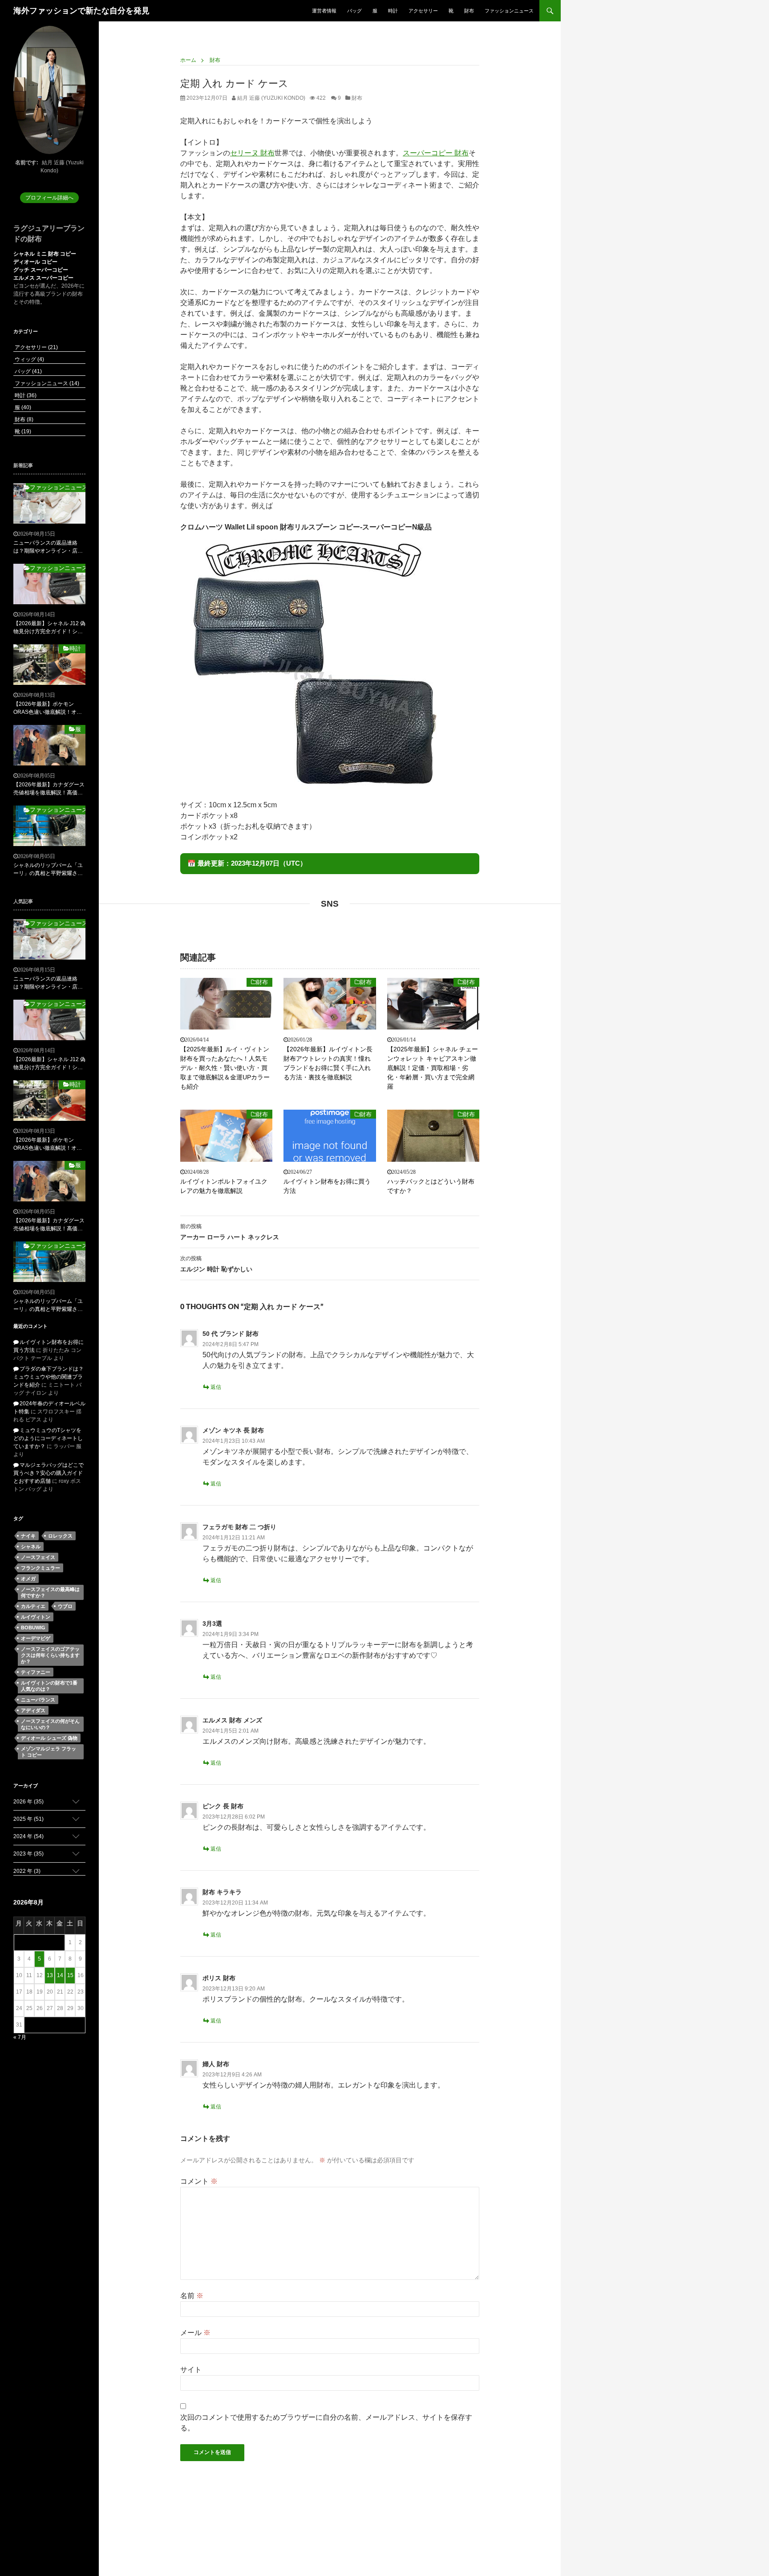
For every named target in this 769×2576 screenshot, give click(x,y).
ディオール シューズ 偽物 (49, 1738)
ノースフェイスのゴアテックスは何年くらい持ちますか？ (50, 1655)
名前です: (27, 163)
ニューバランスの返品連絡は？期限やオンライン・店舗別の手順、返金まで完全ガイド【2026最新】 (48, 547)
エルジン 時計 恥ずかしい (216, 1264)
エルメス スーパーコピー (43, 278)
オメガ (28, 1579)
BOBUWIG (33, 1628)
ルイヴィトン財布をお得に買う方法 (327, 1186)
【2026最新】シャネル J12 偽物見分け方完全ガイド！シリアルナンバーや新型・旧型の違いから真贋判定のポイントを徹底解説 (49, 628)
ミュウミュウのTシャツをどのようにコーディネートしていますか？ (48, 1438)
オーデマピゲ (36, 1638)
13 (50, 1975)
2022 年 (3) (27, 1871)
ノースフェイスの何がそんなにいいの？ (50, 1724)
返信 (216, 1387)
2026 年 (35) (28, 1802)
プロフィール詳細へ (49, 198)
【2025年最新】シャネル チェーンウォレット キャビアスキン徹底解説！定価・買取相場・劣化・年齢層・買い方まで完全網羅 (433, 1068)
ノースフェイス (38, 1557)
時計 (393, 11)
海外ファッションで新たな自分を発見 (81, 11)
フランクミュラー (40, 1568)
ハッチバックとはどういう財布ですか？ (431, 1186)
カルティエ (33, 1606)
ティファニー (36, 1672)
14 (60, 1975)
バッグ (354, 11)
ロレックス (60, 1536)
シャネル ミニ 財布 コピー (45, 254)
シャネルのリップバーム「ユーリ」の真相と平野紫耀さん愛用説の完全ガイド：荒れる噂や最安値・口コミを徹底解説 (48, 870)
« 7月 (20, 2037)
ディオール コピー (35, 262)
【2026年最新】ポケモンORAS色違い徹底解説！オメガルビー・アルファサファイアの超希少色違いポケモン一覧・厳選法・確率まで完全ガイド (48, 708)
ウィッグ (29, 359)
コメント (199, 2181)
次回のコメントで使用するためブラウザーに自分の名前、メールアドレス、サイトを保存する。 (326, 2423)
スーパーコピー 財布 (436, 153)
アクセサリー (423, 11)
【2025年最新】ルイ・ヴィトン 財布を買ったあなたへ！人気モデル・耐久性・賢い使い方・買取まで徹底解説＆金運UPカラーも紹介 (225, 1068)
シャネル (31, 1546)
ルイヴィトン (36, 1617)
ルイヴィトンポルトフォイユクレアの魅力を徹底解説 (224, 1186)
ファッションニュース (509, 11)
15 (70, 1975)
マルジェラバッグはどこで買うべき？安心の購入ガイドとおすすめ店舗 (49, 1473)
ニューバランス (38, 1700)
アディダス (33, 1710)
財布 (469, 11)
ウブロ (65, 1606)
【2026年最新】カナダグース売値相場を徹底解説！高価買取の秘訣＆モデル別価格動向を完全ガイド (49, 789)
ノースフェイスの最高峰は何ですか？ (50, 1592)
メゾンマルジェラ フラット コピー (49, 1752)
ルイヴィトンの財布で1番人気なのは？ (49, 1686)
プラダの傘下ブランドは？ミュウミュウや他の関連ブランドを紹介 (49, 1377)
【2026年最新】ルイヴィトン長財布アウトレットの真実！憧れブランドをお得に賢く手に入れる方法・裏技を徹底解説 (328, 1063)
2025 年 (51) (28, 1819)
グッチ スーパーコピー (41, 270)
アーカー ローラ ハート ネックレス (230, 1232)
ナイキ (28, 1536)
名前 (192, 2296)
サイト (191, 2370)
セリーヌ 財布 (252, 153)
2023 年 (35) (28, 1854)
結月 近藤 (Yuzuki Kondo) (271, 98)
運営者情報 (324, 11)
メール (195, 2333)
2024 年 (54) (28, 1836)
